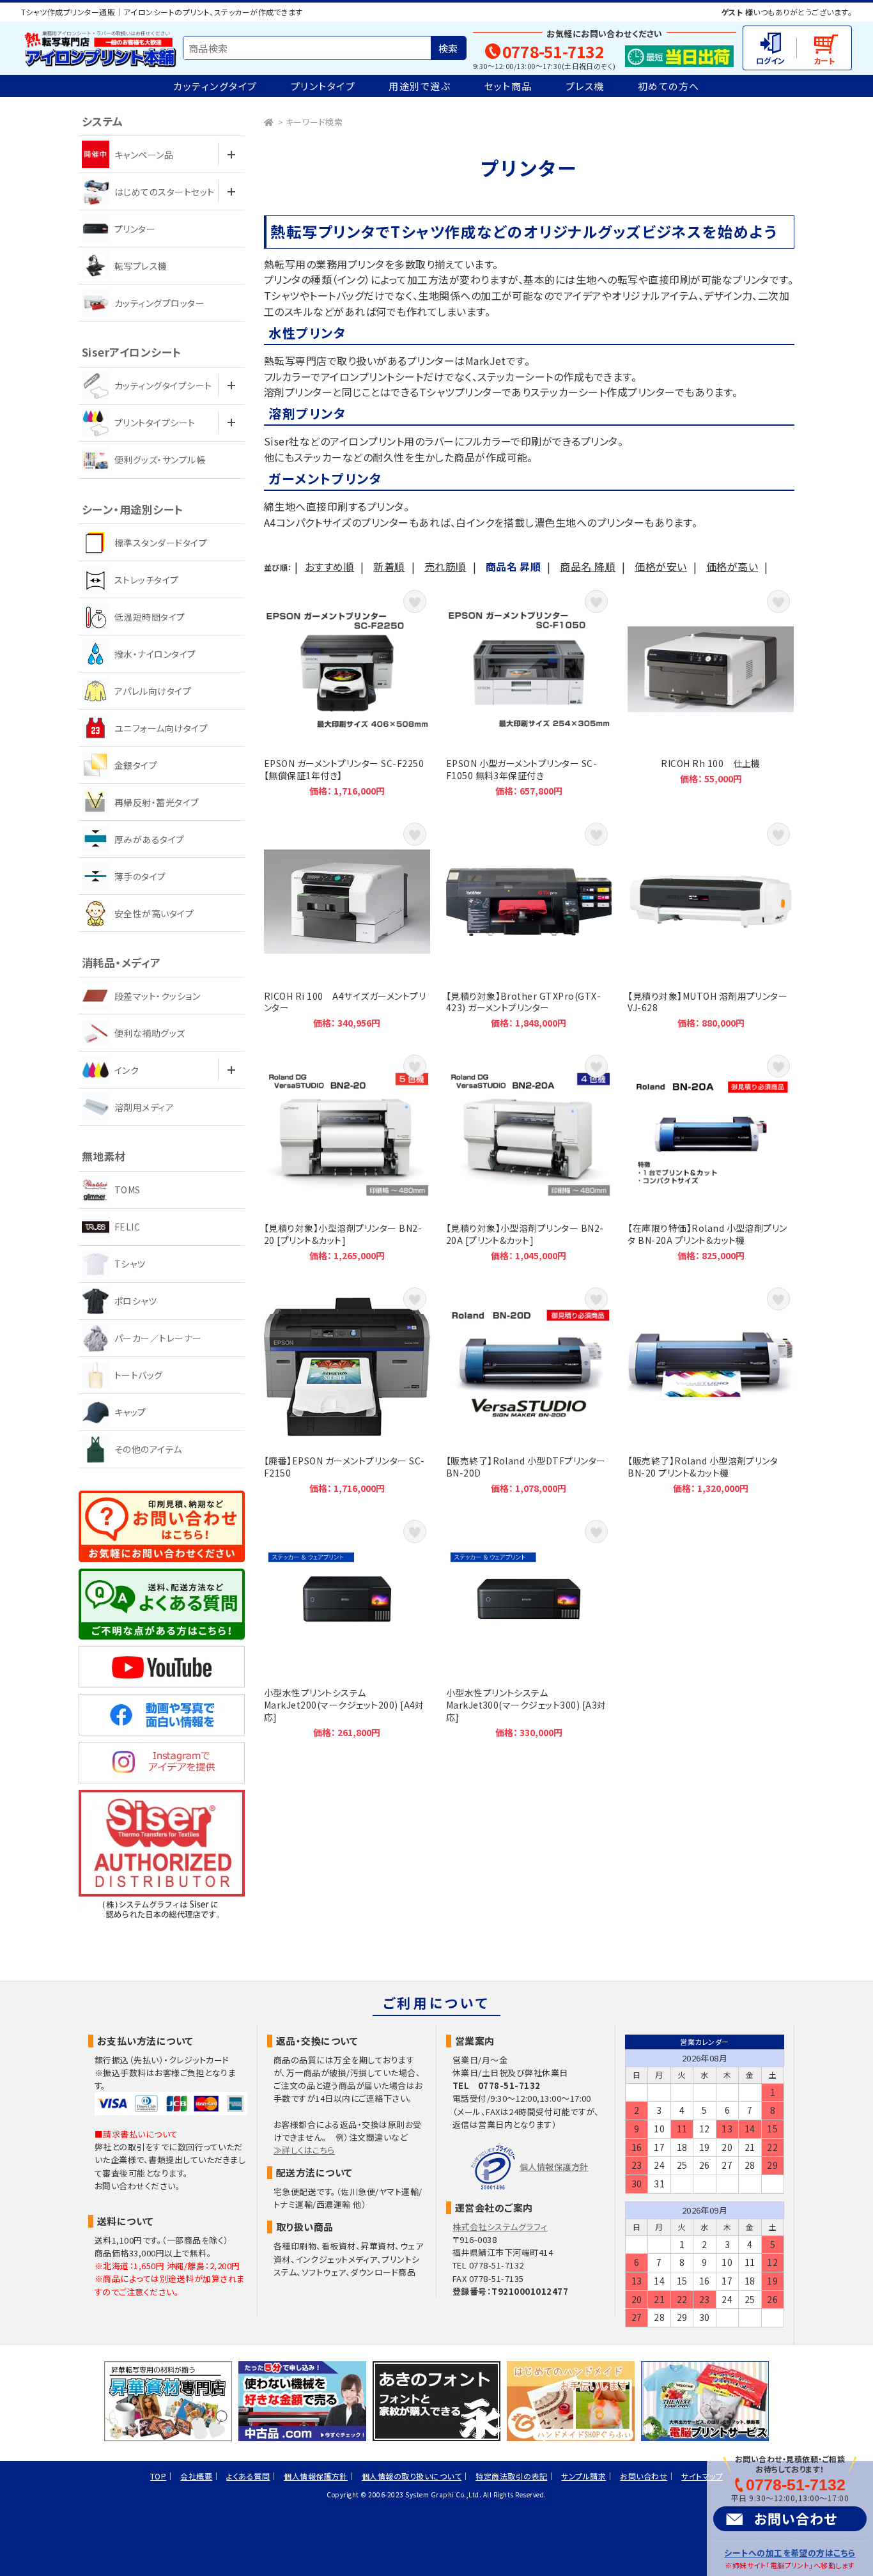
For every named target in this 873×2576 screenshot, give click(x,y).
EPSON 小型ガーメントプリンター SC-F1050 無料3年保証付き (529, 691)
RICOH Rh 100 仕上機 (711, 691)
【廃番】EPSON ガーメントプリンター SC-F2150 (347, 1389)
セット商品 (508, 86)
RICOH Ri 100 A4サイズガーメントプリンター (347, 924)
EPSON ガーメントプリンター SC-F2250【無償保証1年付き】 (347, 691)
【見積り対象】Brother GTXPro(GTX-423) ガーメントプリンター (529, 924)
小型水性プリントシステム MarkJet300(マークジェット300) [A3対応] (529, 1627)
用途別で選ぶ (420, 86)
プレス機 (585, 86)
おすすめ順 (329, 566)
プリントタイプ (323, 86)
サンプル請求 (583, 2476)
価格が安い (661, 566)
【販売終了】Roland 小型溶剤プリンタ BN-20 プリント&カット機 (711, 1389)
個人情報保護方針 (554, 2167)
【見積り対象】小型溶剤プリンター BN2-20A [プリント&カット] (529, 1156)
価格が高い (732, 566)
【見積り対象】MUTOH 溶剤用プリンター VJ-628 (711, 924)
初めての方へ (669, 86)
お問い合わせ (796, 2518)
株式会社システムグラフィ (500, 2227)
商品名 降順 (588, 566)
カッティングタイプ (215, 86)
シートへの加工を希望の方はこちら (790, 2553)
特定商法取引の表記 (511, 2476)
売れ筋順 (445, 566)
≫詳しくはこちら (304, 2150)
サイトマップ (702, 2476)
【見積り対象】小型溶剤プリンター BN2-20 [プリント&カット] (347, 1156)
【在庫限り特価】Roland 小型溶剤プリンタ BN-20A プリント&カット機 (711, 1156)
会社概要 (196, 2476)
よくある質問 (248, 2476)
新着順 (389, 566)
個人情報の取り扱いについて (412, 2476)
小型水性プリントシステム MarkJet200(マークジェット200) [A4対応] (347, 1627)
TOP (158, 2476)
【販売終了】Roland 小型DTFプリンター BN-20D (529, 1389)
